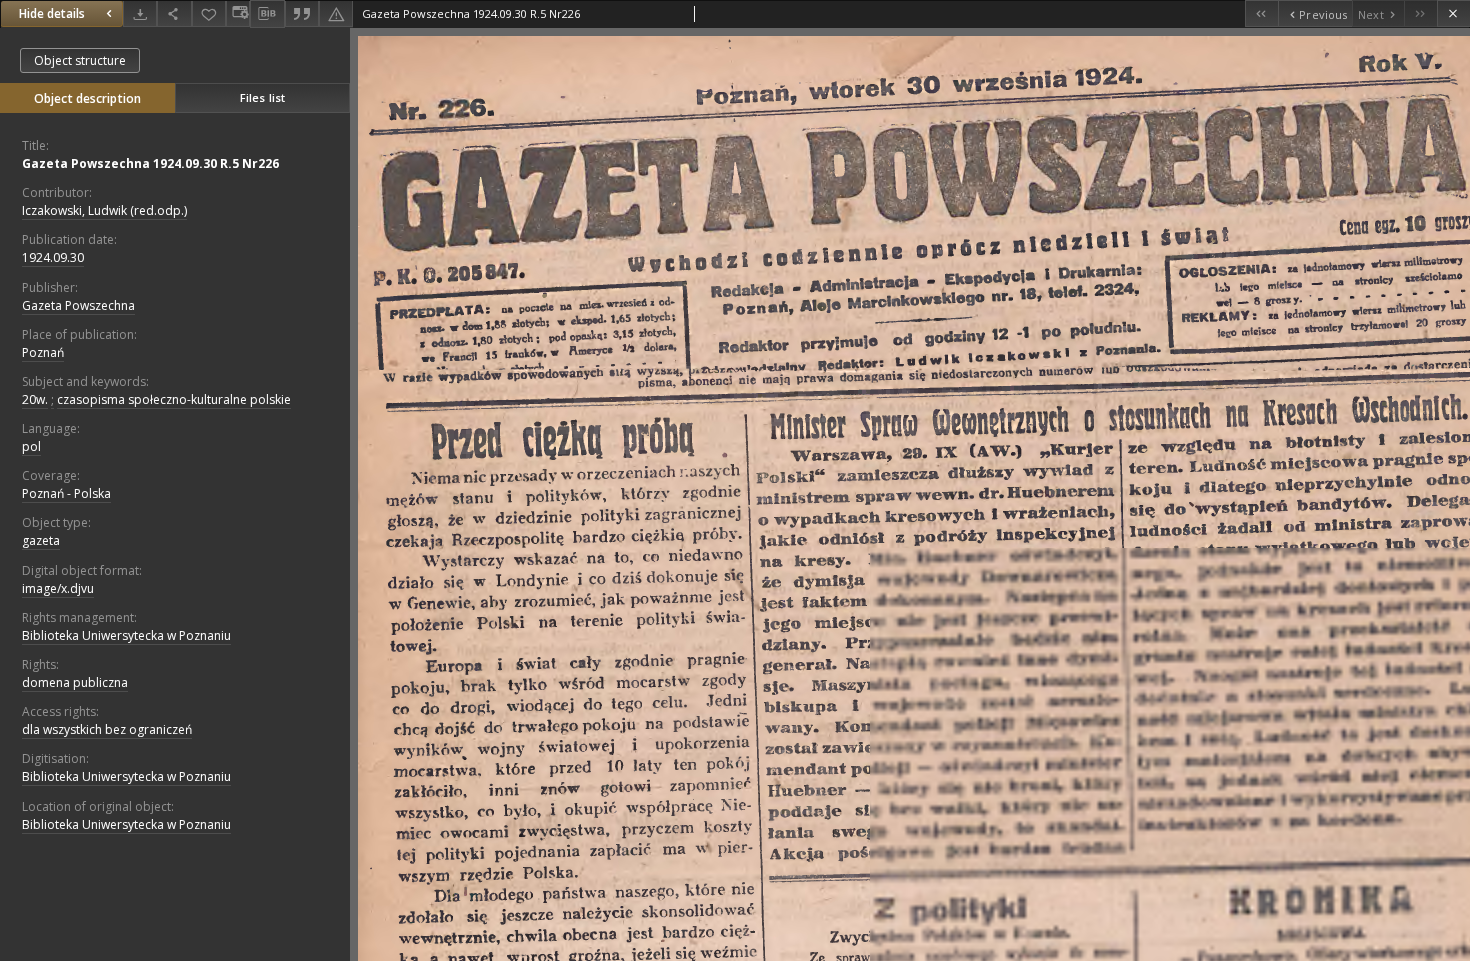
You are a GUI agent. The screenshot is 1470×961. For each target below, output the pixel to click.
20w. (35, 399)
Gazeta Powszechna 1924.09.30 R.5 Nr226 (150, 163)
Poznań (43, 352)
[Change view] (238, 13)
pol (31, 446)
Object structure (80, 60)
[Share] (174, 13)
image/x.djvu (58, 588)
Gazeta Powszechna (78, 305)
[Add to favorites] (209, 13)
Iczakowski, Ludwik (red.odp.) (104, 210)
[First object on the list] (1261, 13)
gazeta (41, 540)
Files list (262, 97)
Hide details (52, 13)
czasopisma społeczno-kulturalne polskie (174, 399)
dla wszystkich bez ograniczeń (107, 729)
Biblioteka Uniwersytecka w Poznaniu (126, 635)
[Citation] (302, 13)
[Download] (140, 13)
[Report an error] (336, 13)
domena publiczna (75, 682)
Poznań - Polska (66, 493)
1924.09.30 (53, 257)
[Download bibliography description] (267, 14)
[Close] (1453, 13)
